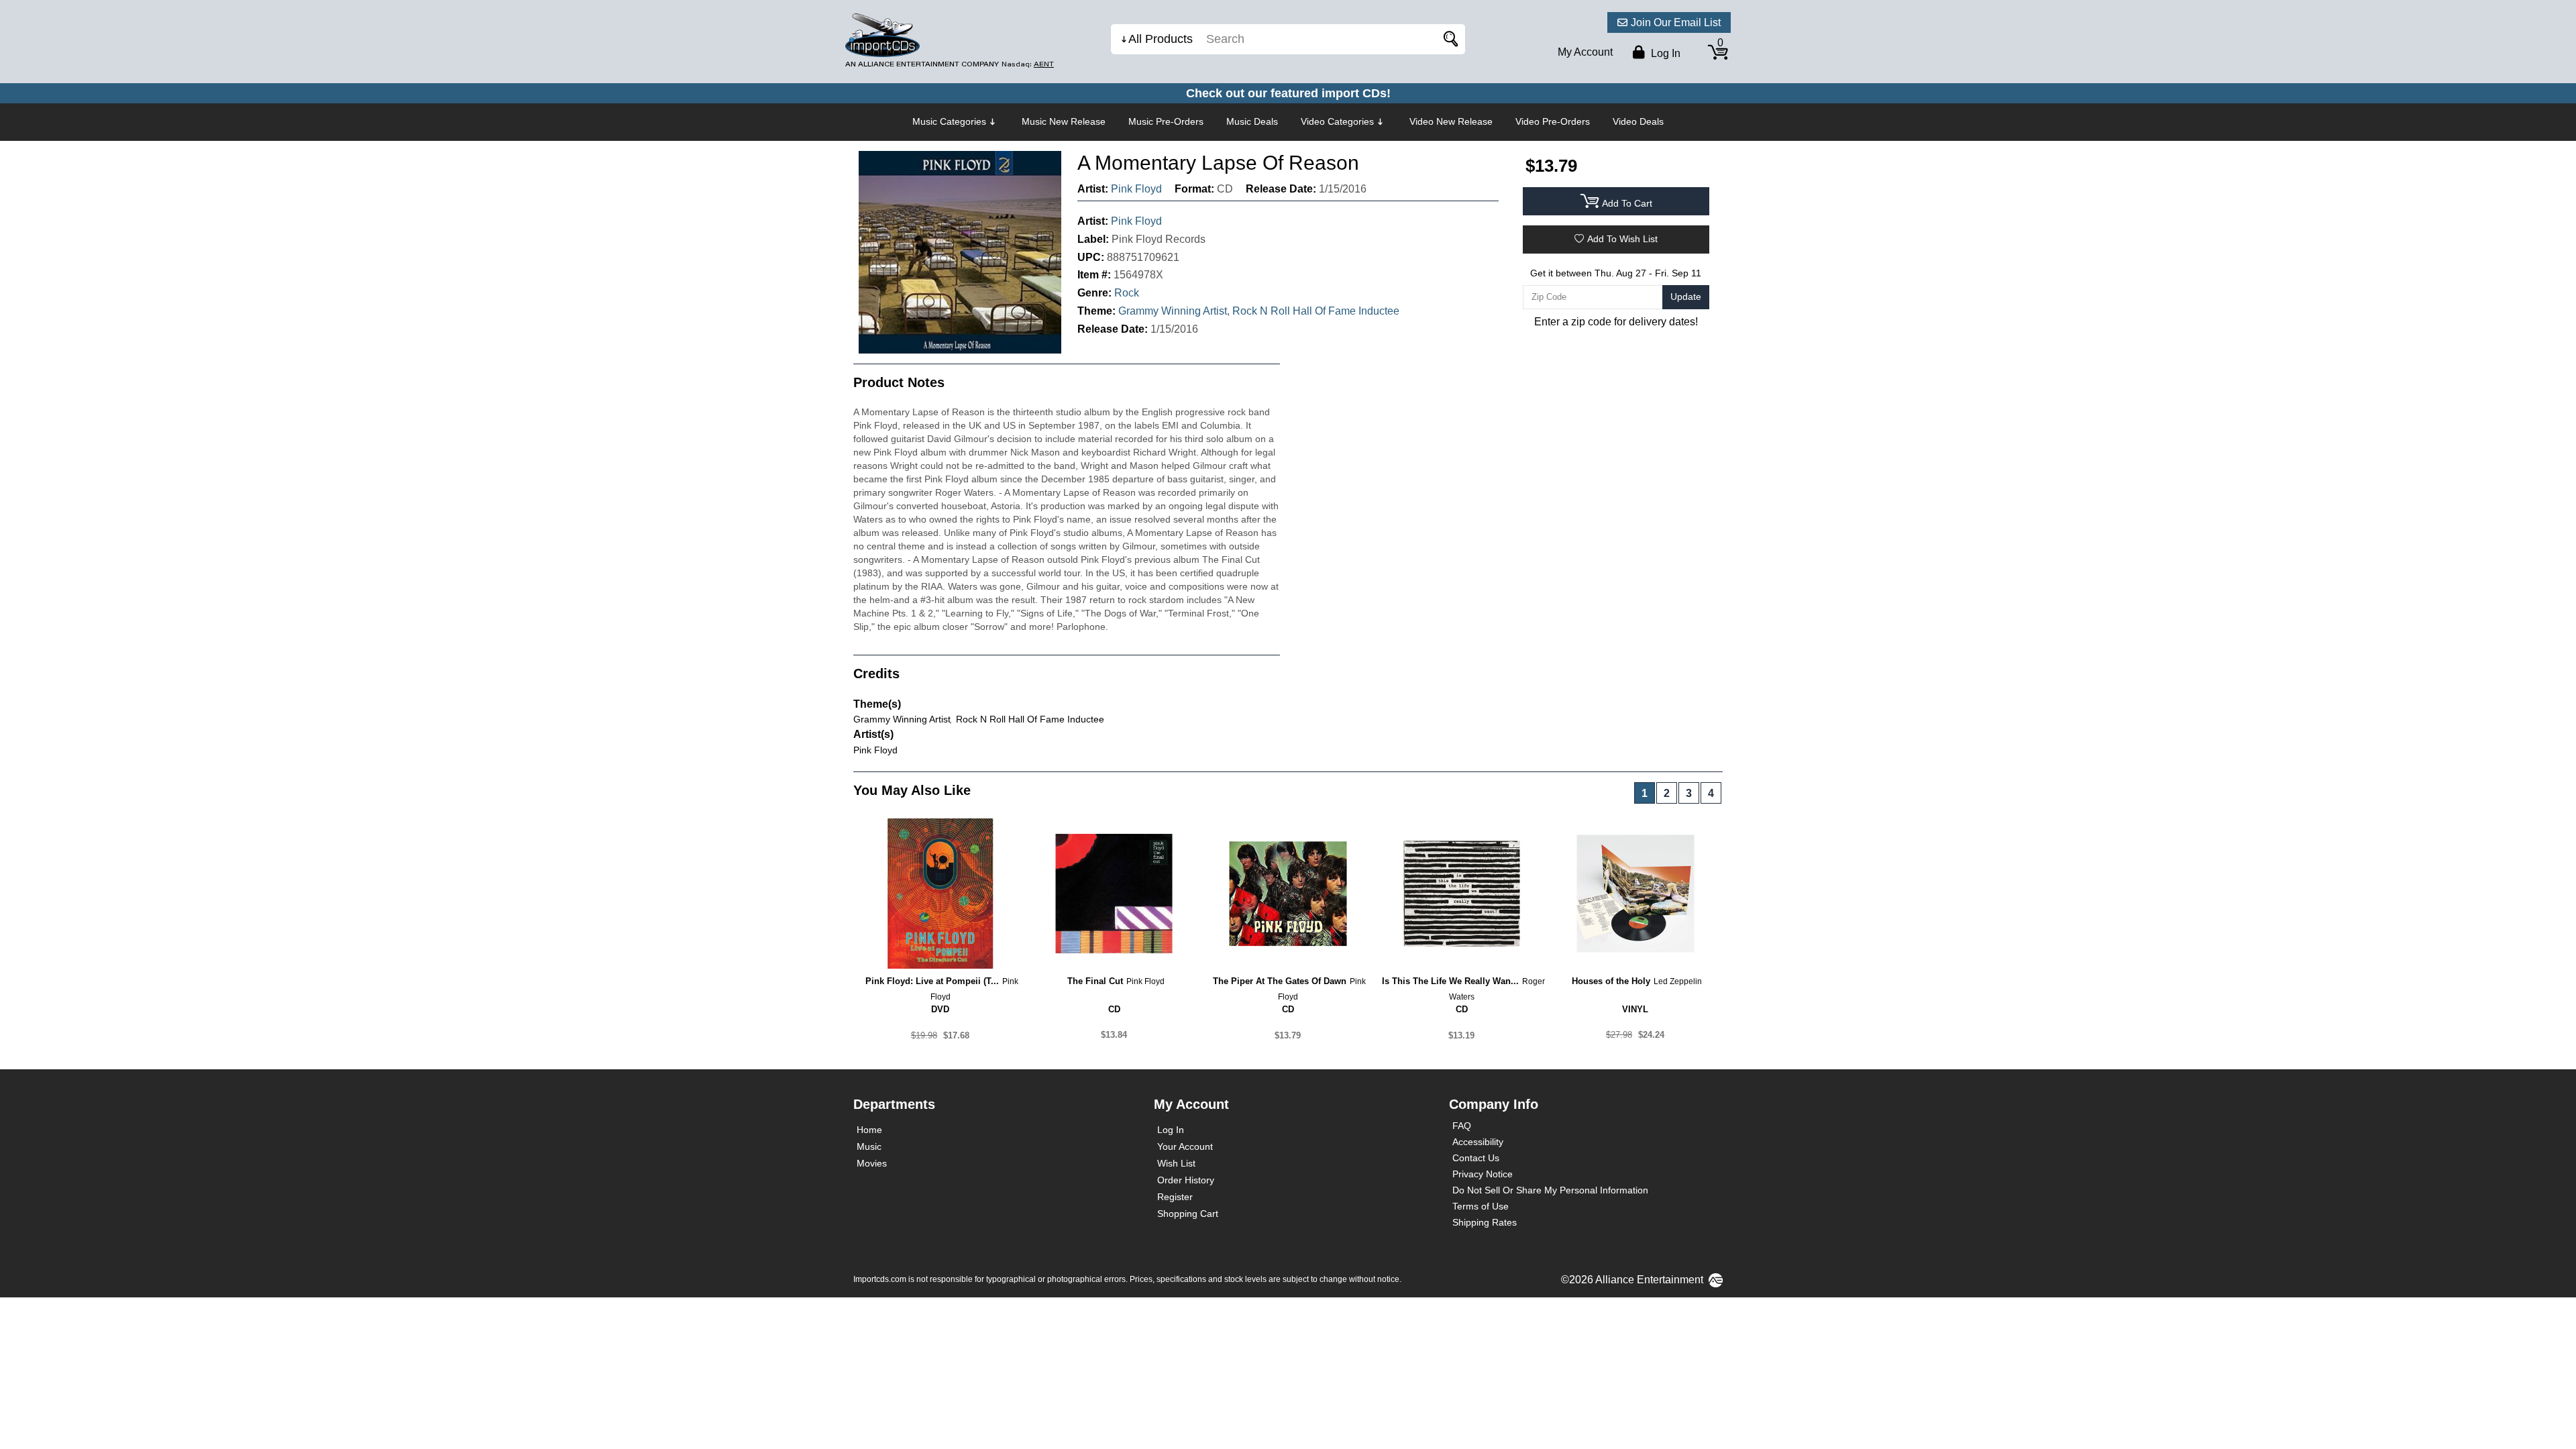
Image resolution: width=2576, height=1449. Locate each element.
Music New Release (1064, 121)
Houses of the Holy (1611, 981)
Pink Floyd (1136, 189)
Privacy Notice (1483, 1174)
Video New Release (1451, 121)
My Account (1585, 52)
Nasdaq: (1028, 64)
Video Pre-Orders (1553, 121)
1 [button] (1645, 793)
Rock (1127, 293)
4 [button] (1711, 793)
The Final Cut (1095, 981)
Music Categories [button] (949, 121)
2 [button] (1667, 793)
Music (869, 1146)
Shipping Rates (1485, 1222)
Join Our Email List (1676, 22)
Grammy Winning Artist (1173, 311)
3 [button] (1689, 793)
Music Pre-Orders (1166, 121)
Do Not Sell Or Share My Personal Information (1550, 1190)
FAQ (1462, 1126)
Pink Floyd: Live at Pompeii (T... (932, 981)
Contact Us (1476, 1158)
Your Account (1185, 1146)
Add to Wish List (1622, 239)
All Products (1161, 39)
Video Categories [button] (1337, 121)
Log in (1664, 53)
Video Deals (1638, 121)
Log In (1171, 1130)
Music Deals (1252, 121)
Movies (872, 1163)
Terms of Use (1481, 1206)
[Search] (1448, 39)
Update (1686, 297)
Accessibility (1478, 1142)
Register (1175, 1197)
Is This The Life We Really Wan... (1450, 981)
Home (869, 1130)
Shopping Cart (1188, 1214)
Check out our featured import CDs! (1288, 93)
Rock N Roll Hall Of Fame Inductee (1316, 311)
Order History (1186, 1180)
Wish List (1176, 1163)
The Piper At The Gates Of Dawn (1280, 981)
